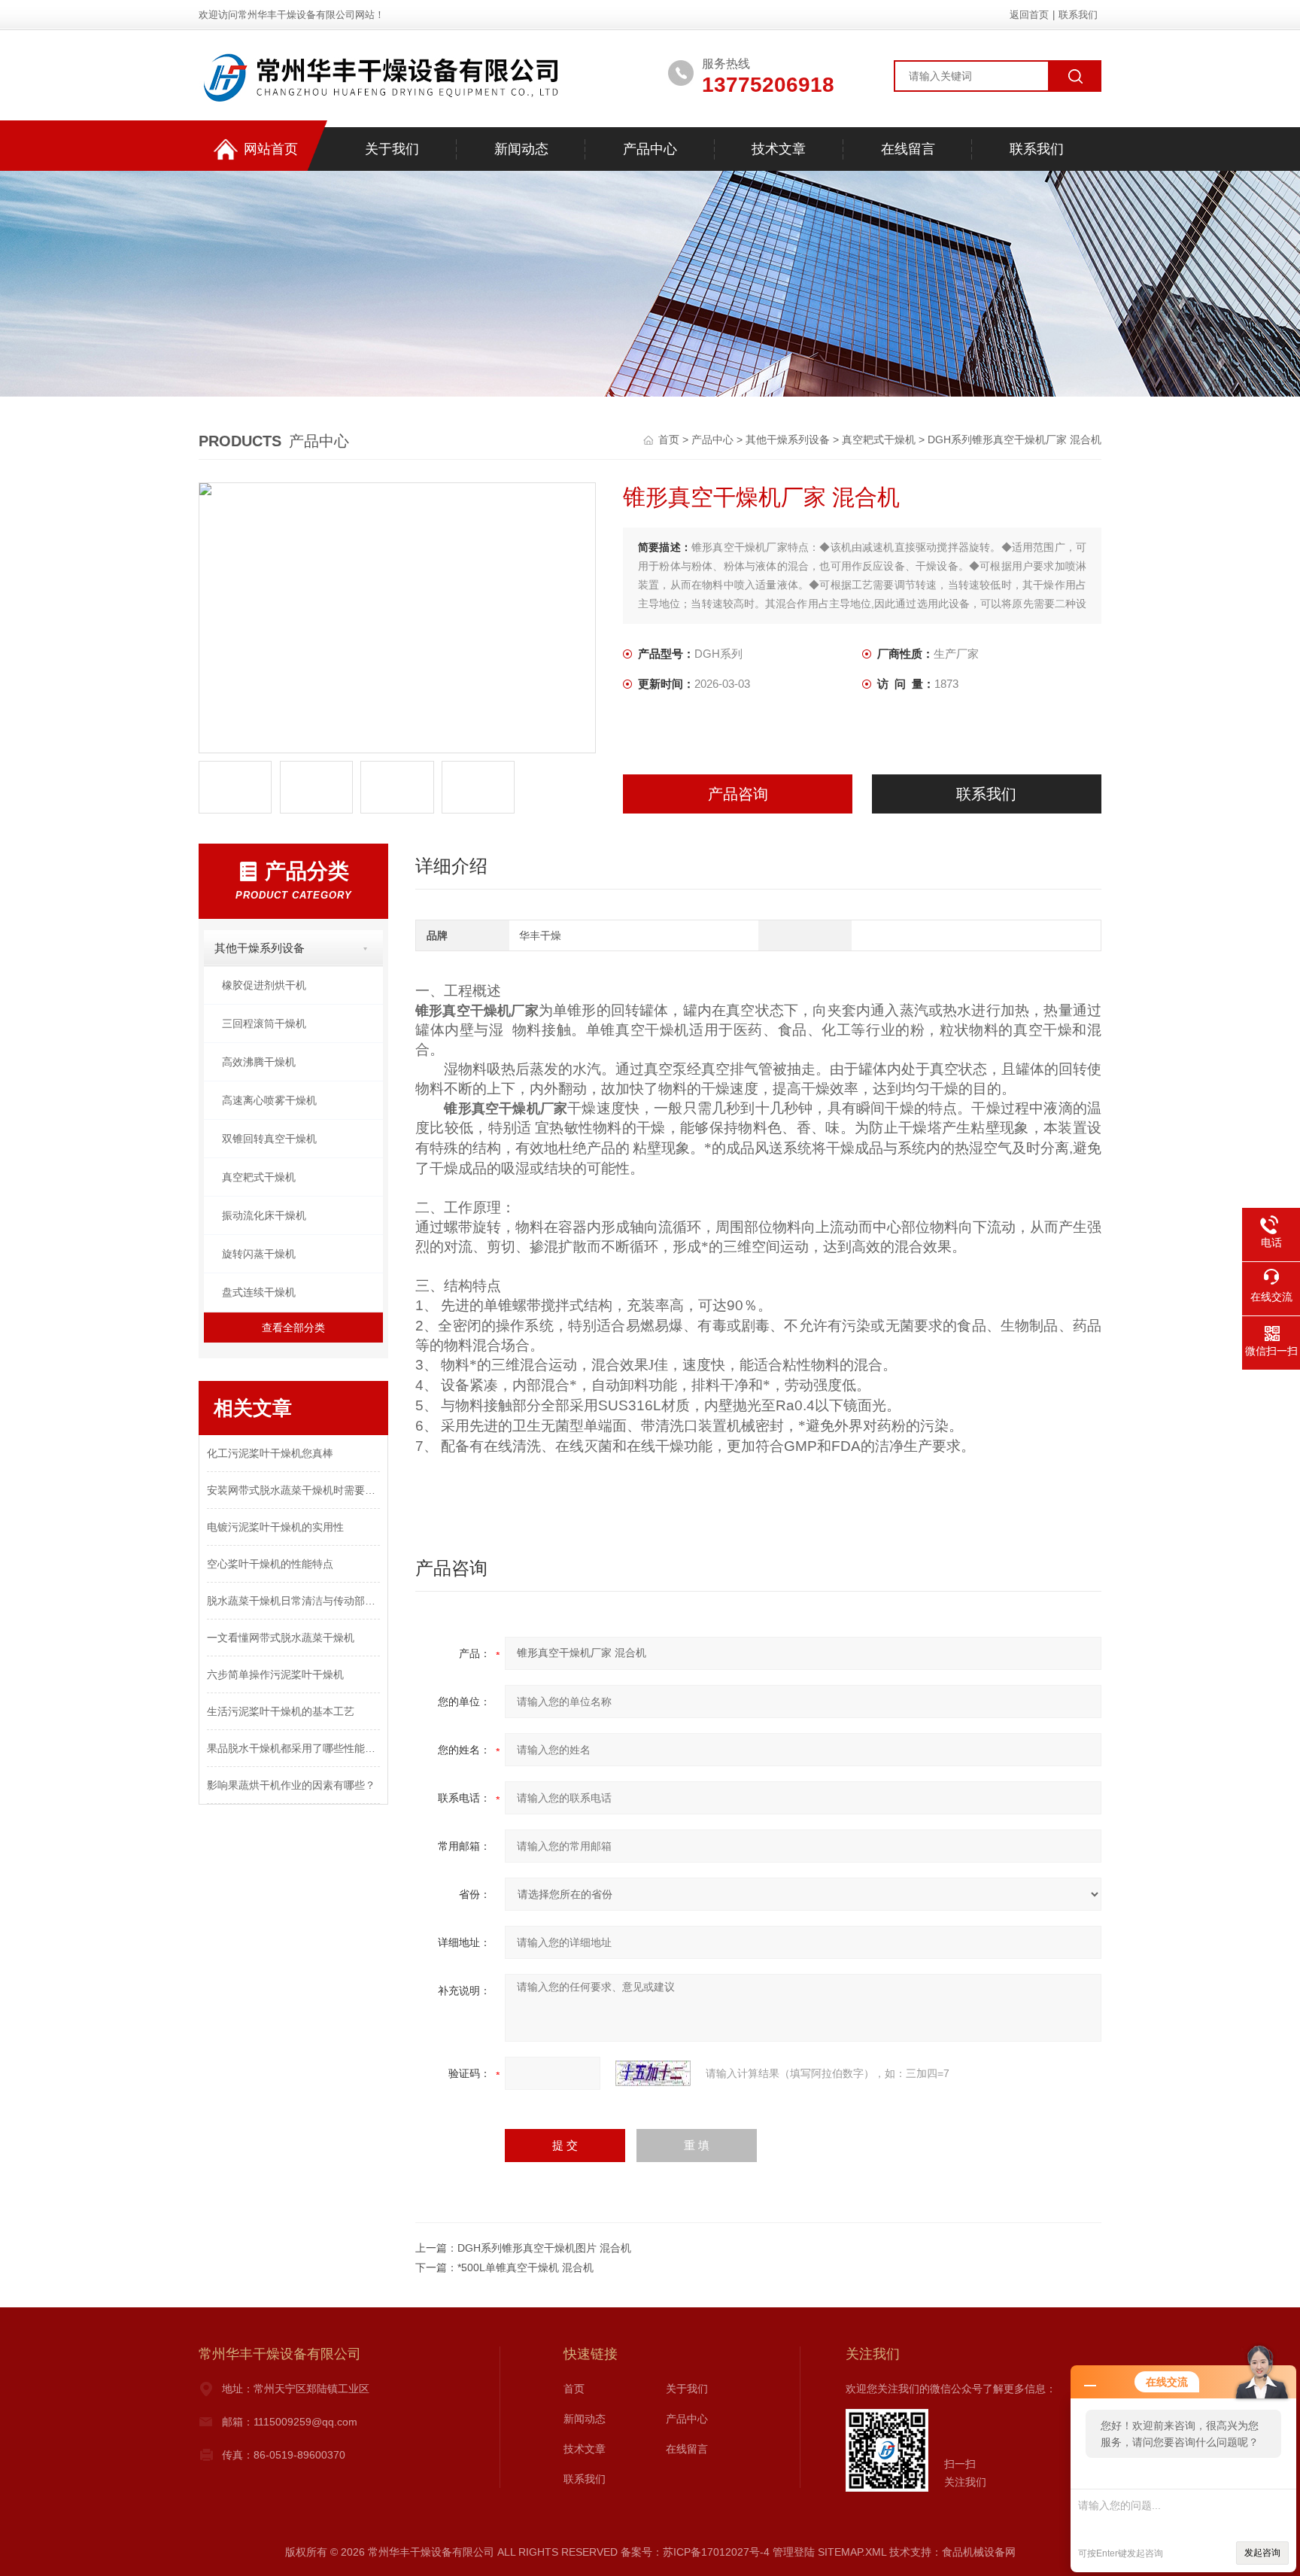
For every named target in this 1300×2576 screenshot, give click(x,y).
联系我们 (1078, 15)
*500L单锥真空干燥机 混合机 (525, 2267)
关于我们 (392, 149)
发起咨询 (1262, 2553)
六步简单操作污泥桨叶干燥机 (275, 1674)
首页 (670, 439)
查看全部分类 (293, 1328)
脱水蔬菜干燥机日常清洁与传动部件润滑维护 (293, 1601)
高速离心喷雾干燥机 (269, 1100)
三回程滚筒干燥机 (264, 1023)
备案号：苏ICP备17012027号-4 (695, 2552)
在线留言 (908, 149)
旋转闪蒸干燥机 (259, 1254)
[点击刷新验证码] (653, 2073)
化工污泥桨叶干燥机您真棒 (270, 1453)
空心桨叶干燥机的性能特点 (270, 1564)
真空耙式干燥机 (879, 439)
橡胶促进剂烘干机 (264, 985)
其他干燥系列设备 (788, 439)
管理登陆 (794, 2552)
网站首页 (271, 149)
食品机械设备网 (979, 2552)
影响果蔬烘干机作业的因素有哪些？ (291, 1785)
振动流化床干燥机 (264, 1215)
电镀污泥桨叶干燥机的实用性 (275, 1527)
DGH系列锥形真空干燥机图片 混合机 (544, 2248)
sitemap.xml (852, 2552)
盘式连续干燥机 (259, 1292)
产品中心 (650, 149)
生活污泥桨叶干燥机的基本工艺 (281, 1711)
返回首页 (1029, 15)
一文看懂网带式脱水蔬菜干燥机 (281, 1638)
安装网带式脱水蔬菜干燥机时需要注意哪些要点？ (293, 1490)
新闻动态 (521, 149)
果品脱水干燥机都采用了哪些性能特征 (293, 1748)
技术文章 (779, 149)
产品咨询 (738, 794)
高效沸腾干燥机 (259, 1062)
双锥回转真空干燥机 (269, 1139)
